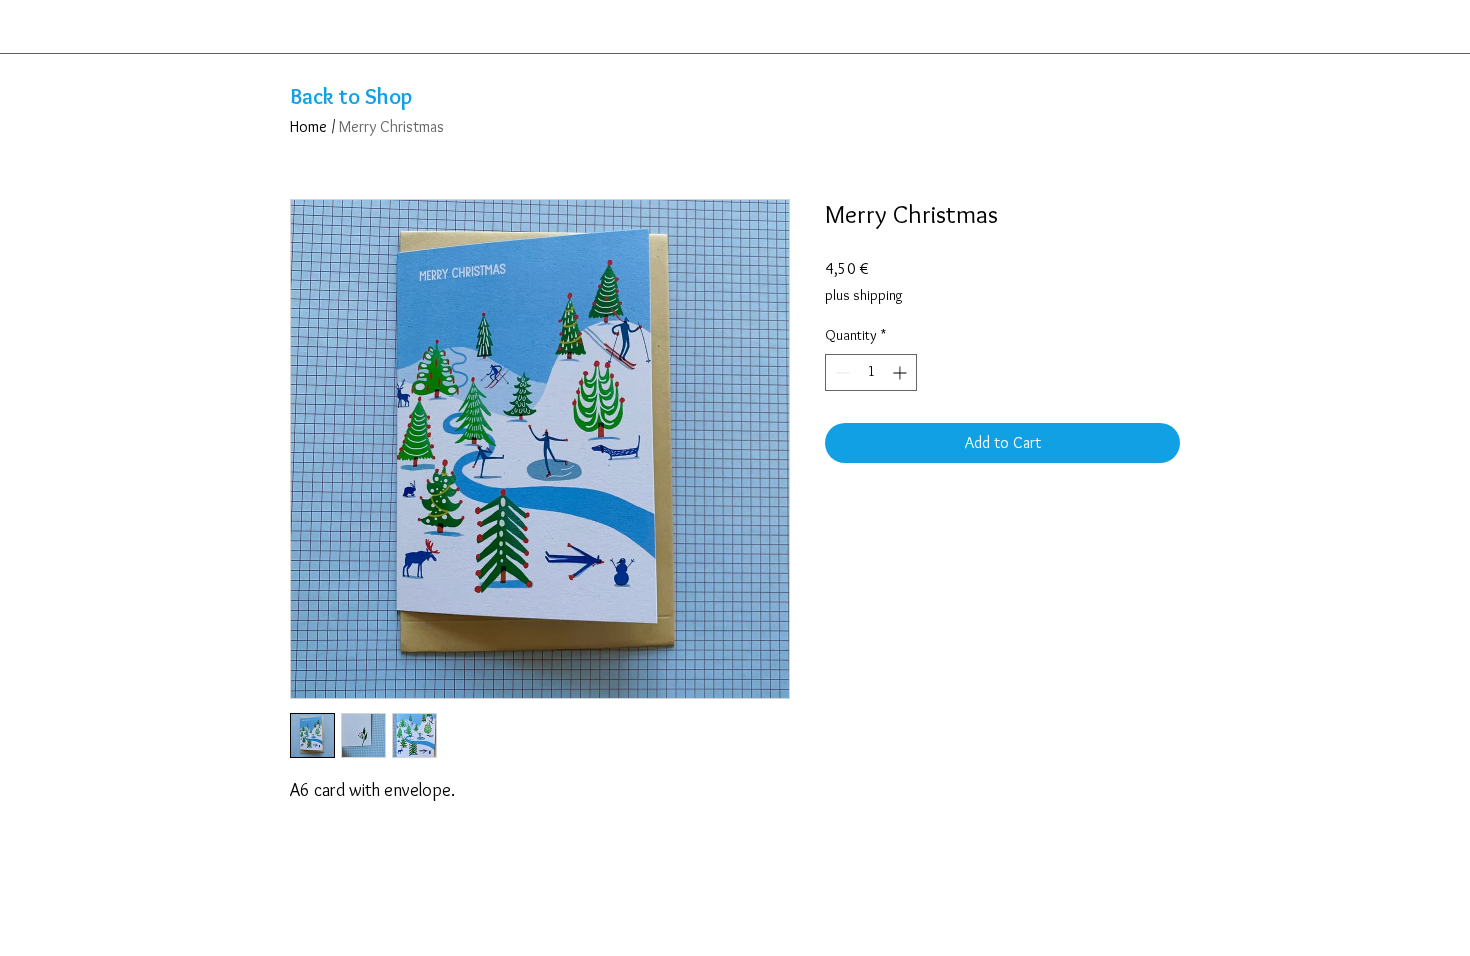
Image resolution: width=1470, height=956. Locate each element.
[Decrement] (840, 372)
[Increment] (901, 372)
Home (308, 126)
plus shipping (864, 295)
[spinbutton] (871, 372)
